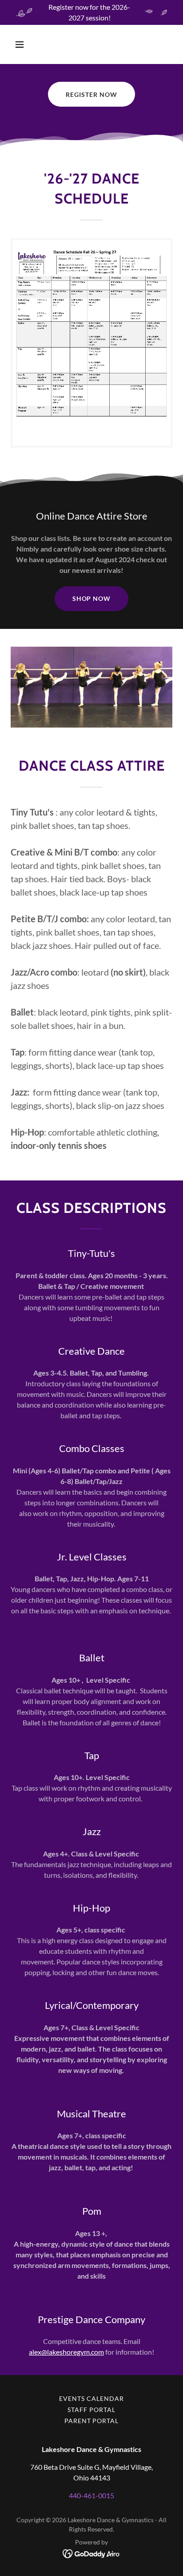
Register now (91, 94)
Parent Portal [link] (92, 2421)
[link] (91, 343)
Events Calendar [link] (91, 2398)
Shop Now (92, 598)
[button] (29, 44)
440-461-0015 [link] (91, 2495)
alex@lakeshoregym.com (66, 2352)
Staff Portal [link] (91, 2410)
